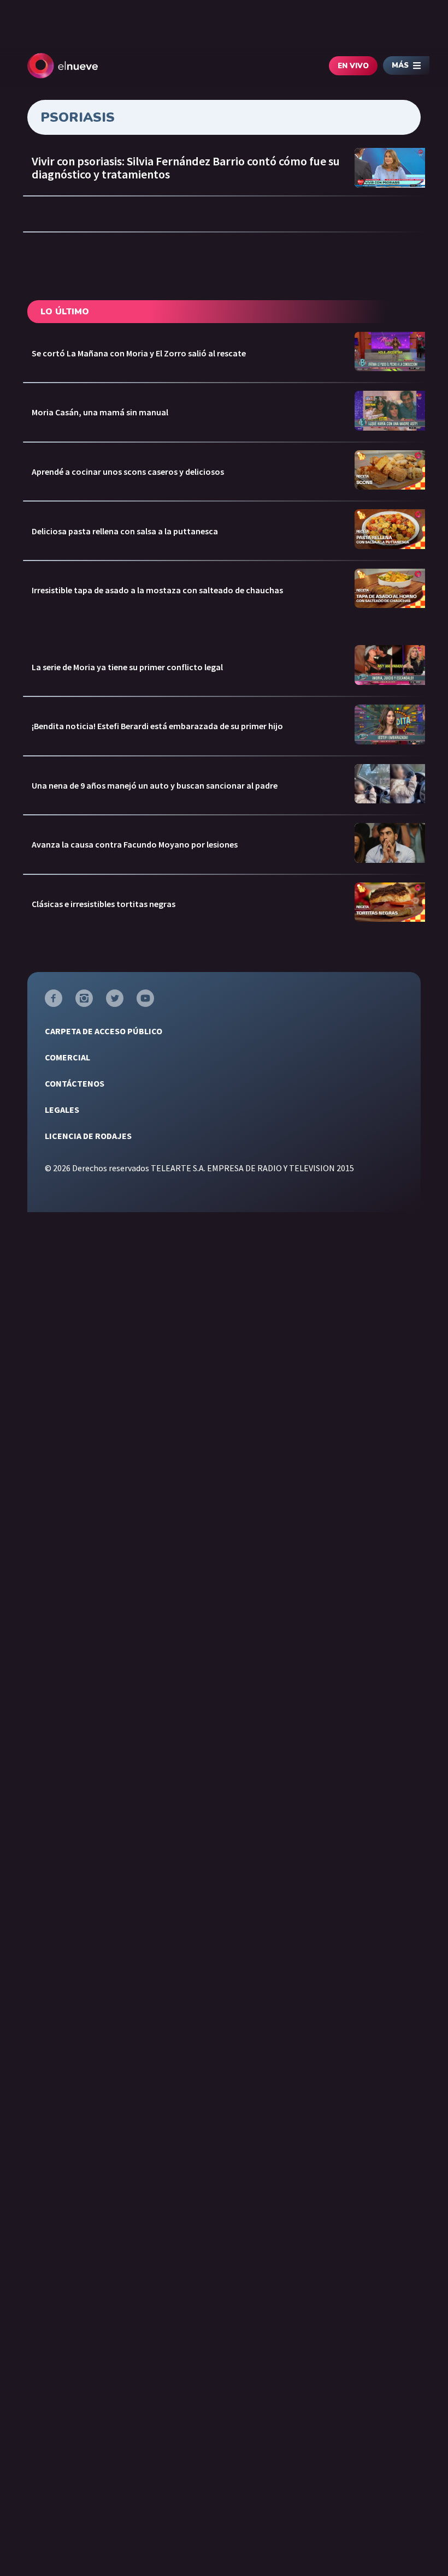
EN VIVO (353, 66)
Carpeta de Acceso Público (104, 1031)
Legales (62, 1110)
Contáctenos (75, 1083)
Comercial (67, 1057)
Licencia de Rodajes (88, 1136)
